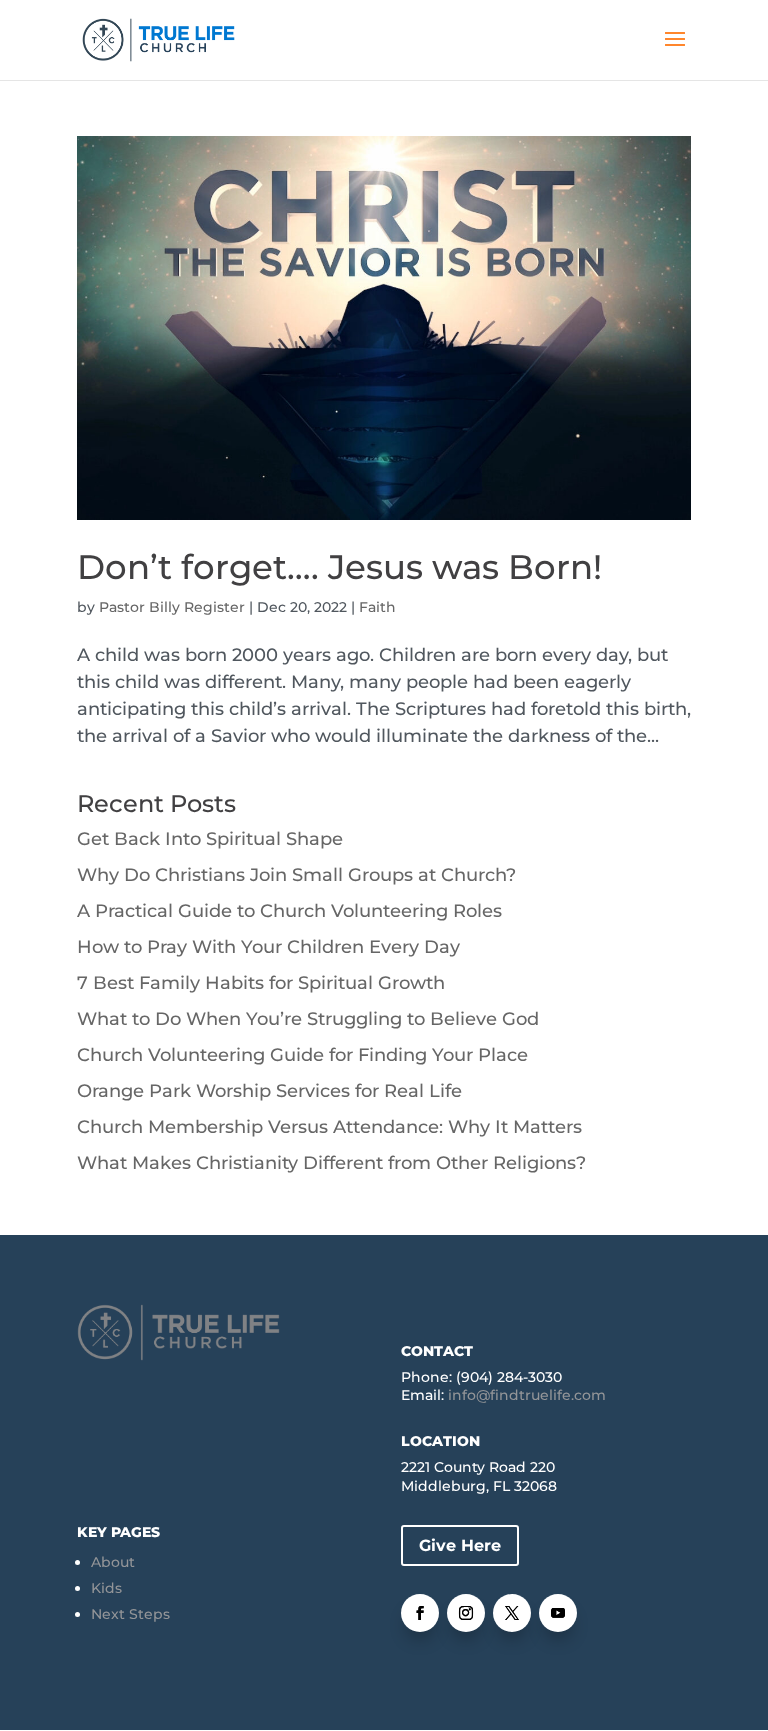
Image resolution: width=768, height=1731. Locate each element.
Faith (377, 607)
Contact (437, 1351)
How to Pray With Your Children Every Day (268, 947)
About (113, 1562)
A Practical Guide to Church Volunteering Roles (289, 911)
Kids (106, 1588)
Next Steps (130, 1614)
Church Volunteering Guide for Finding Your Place (302, 1055)
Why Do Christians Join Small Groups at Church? (296, 875)
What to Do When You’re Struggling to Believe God (308, 1019)
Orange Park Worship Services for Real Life (269, 1091)
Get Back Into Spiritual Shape (210, 839)
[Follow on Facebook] (420, 1613)
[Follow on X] (512, 1613)
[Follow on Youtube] (558, 1613)
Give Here (460, 1545)
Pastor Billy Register (172, 607)
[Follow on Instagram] (466, 1613)
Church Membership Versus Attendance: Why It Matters (329, 1127)
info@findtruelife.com (527, 1395)
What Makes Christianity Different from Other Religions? (331, 1163)
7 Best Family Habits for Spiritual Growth (261, 983)
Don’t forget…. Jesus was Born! (339, 567)
